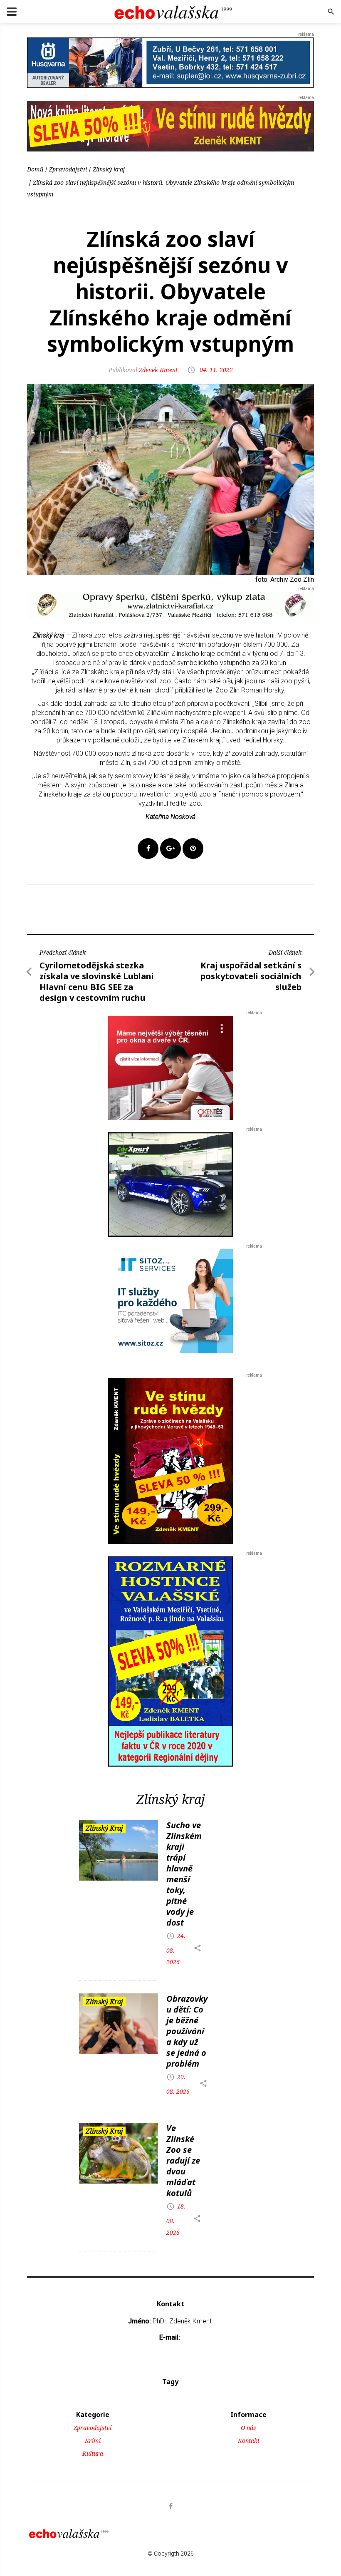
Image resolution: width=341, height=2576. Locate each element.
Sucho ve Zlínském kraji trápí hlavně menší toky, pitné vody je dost (184, 1874)
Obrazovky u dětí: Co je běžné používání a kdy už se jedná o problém (187, 2031)
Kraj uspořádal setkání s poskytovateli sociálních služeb (251, 976)
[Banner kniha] (170, 1661)
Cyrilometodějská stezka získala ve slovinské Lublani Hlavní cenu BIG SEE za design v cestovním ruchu (97, 982)
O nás (248, 2428)
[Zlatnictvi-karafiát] (170, 604)
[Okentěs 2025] (170, 1067)
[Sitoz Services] (170, 1301)
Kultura (93, 2453)
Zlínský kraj (109, 169)
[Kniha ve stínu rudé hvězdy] (170, 126)
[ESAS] (170, 1184)
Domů (35, 169)
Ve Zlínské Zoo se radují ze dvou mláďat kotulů (183, 2160)
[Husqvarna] (170, 62)
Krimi (93, 2441)
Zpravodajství (68, 169)
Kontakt (249, 2441)
